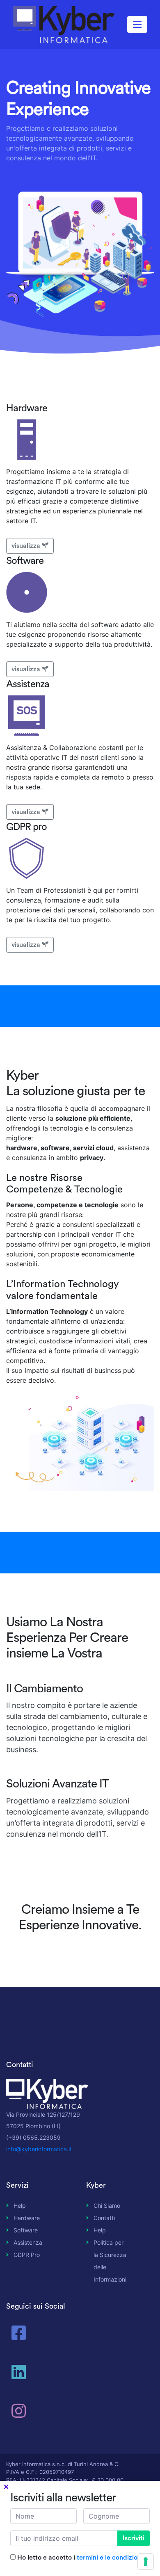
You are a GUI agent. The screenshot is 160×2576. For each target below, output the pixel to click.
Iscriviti (134, 2538)
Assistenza (28, 2242)
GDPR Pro (27, 2255)
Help (20, 2206)
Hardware (27, 2218)
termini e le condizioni (110, 2558)
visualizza (26, 546)
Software (26, 2230)
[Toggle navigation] (137, 24)
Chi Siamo (107, 2206)
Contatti (104, 2218)
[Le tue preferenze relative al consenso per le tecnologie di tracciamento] (146, 2562)
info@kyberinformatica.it (39, 2149)
